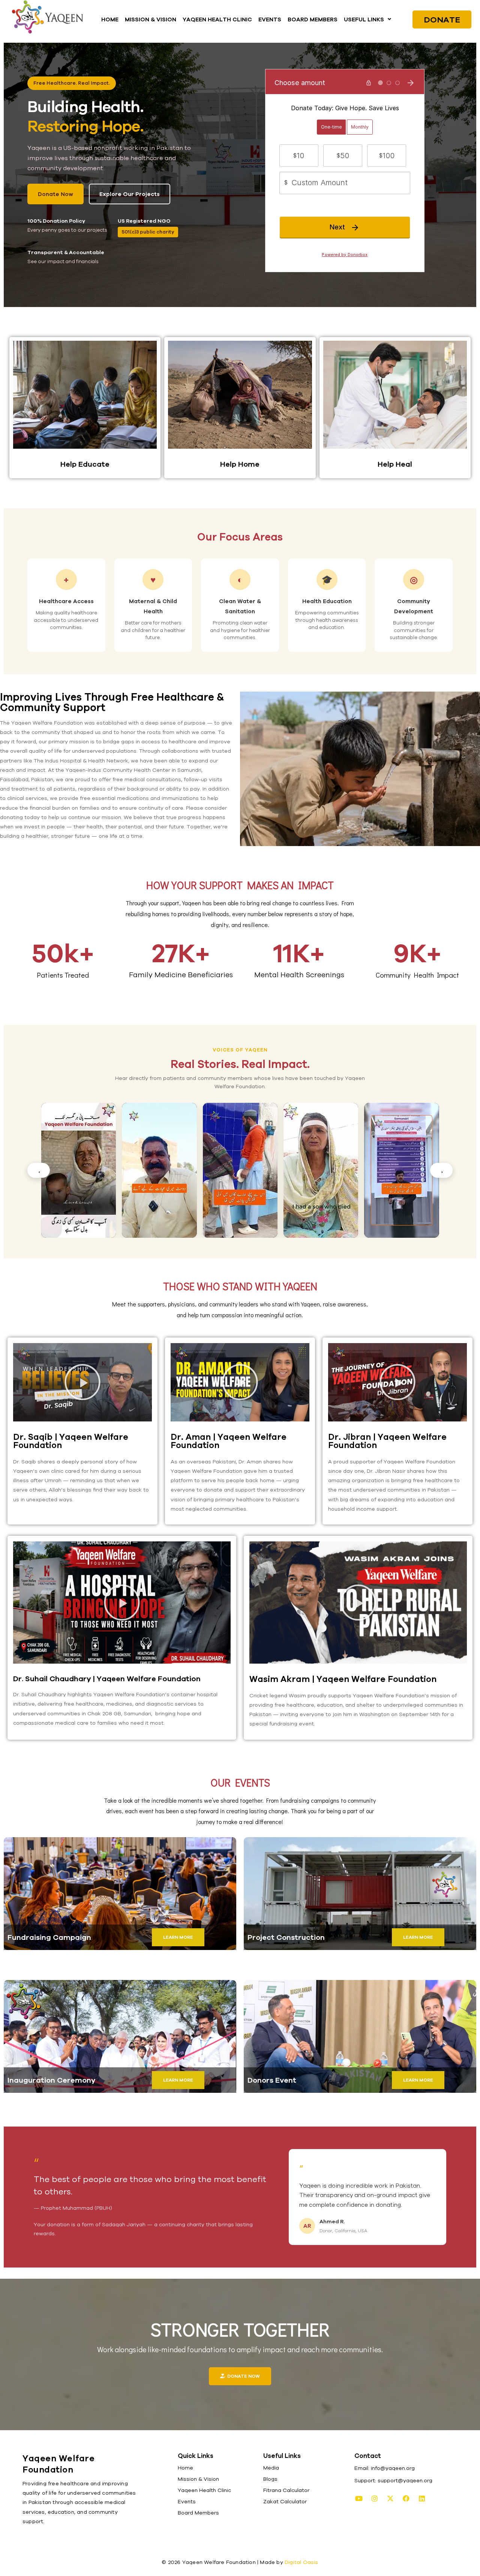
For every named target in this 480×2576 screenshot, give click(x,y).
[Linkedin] (422, 2498)
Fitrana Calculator (286, 2490)
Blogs (270, 2479)
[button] (367, 19)
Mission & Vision (198, 2479)
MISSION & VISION (151, 19)
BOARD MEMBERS (313, 19)
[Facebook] (406, 2498)
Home (185, 2468)
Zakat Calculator (285, 2501)
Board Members (198, 2513)
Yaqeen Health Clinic (204, 2490)
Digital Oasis (301, 2562)
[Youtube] (359, 2498)
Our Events (240, 1782)
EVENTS (270, 19)
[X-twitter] (390, 2498)
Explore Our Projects (130, 194)
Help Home (240, 464)
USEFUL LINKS (364, 19)
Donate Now (55, 194)
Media (271, 2468)
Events (187, 2501)
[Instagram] (375, 2498)
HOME (110, 19)
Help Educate (85, 464)
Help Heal (395, 464)
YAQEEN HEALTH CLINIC (217, 19)
